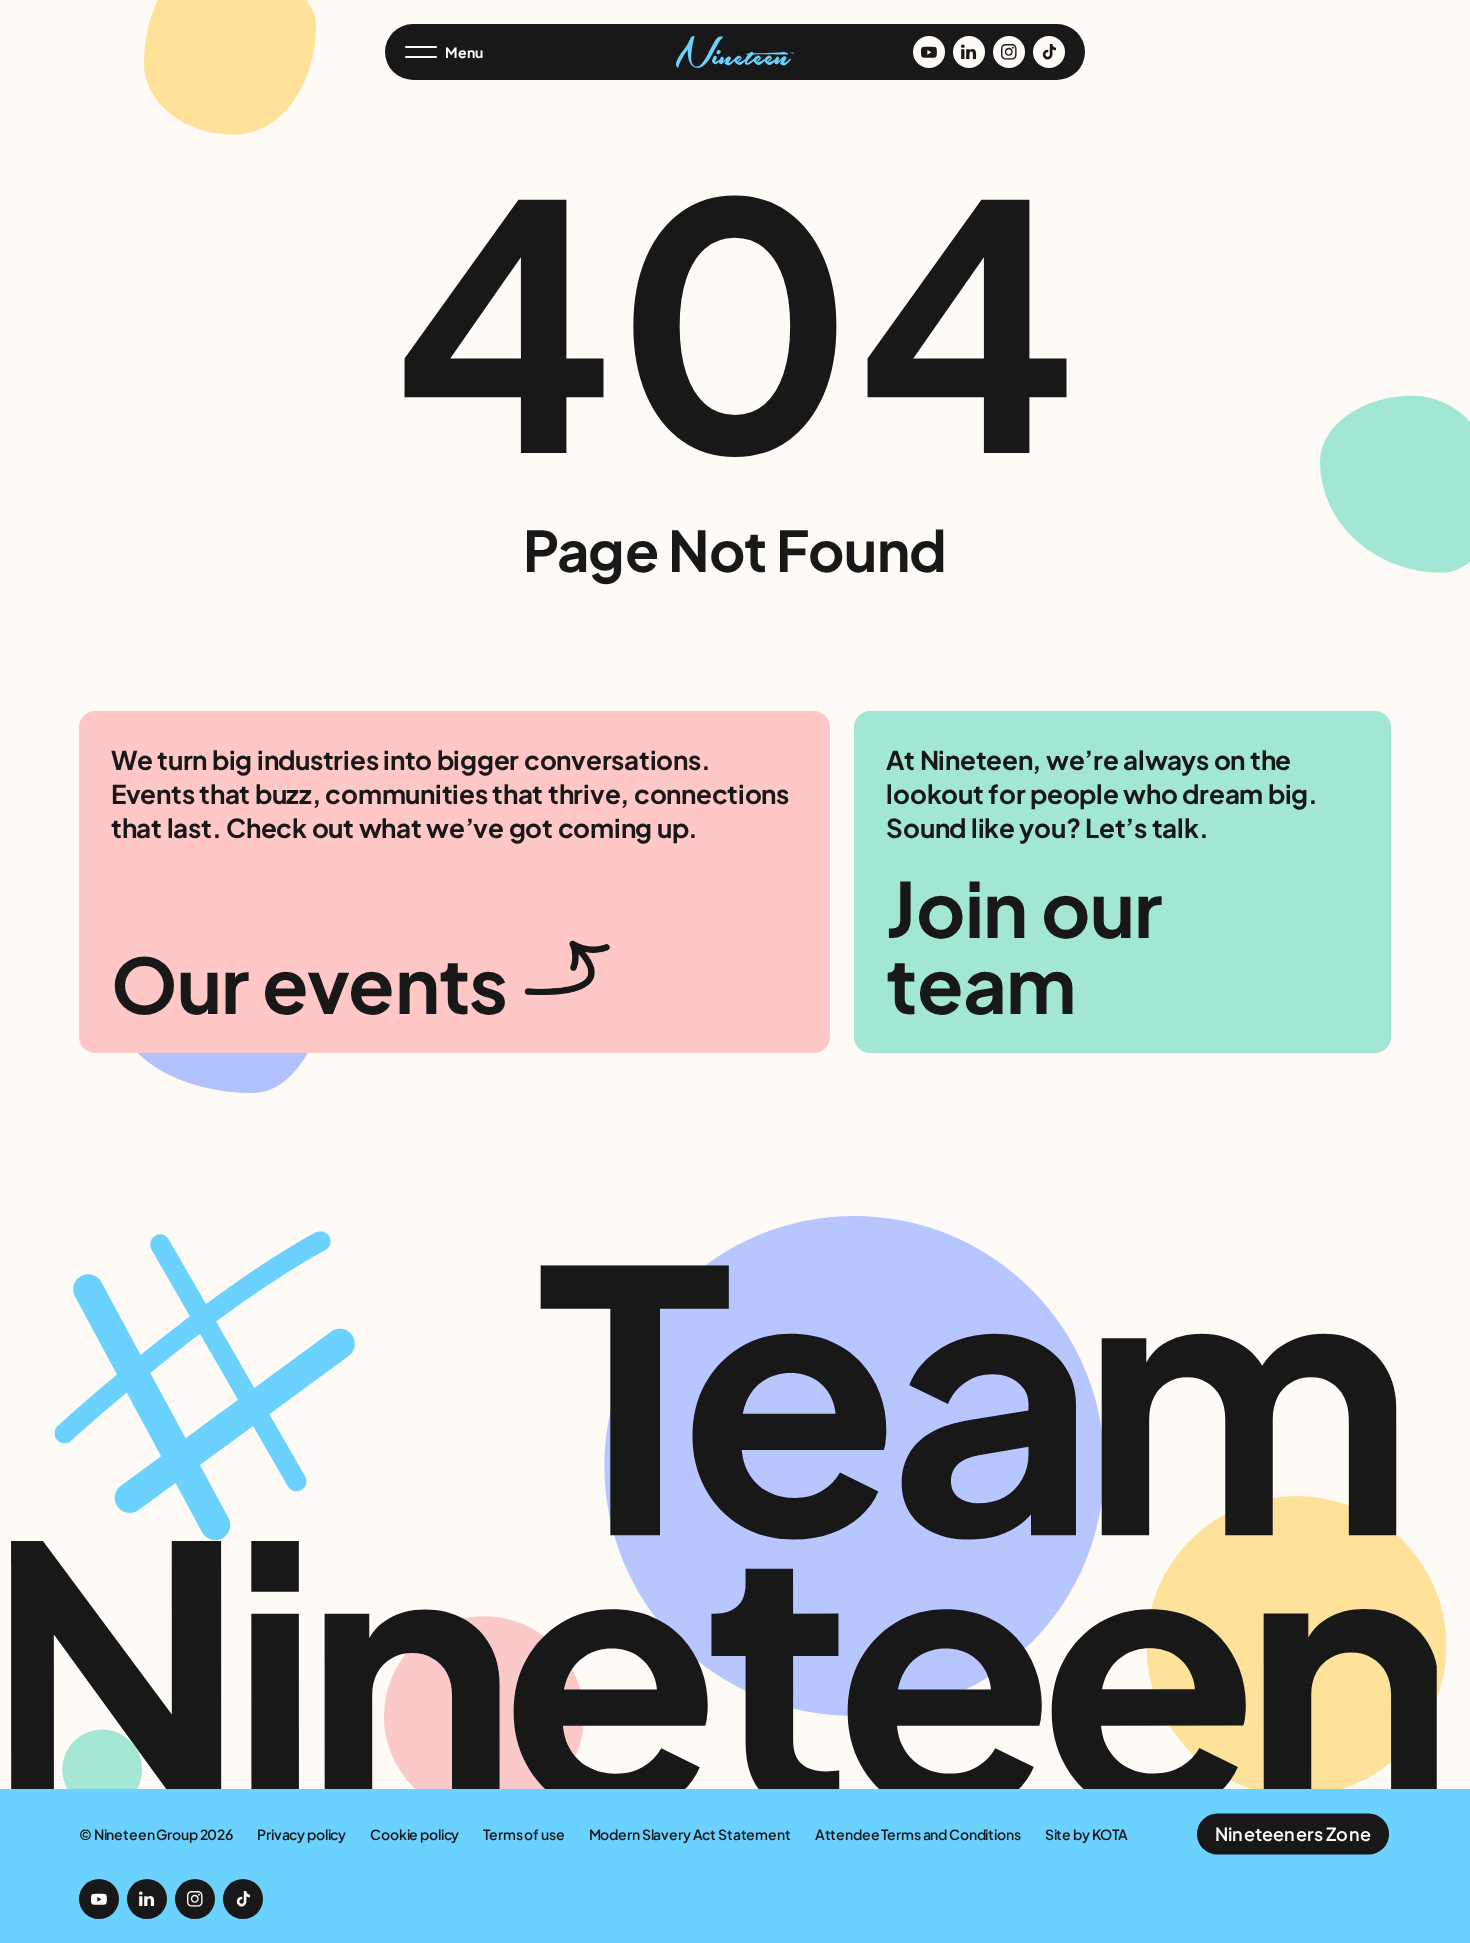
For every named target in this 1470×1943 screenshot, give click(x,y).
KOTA (1110, 1834)
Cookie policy (414, 1834)
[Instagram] (1009, 52)
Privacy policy (301, 1834)
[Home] (735, 52)
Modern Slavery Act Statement (690, 1834)
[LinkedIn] (969, 52)
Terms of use (523, 1834)
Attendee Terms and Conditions (918, 1834)
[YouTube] (929, 52)
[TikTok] (1049, 52)
